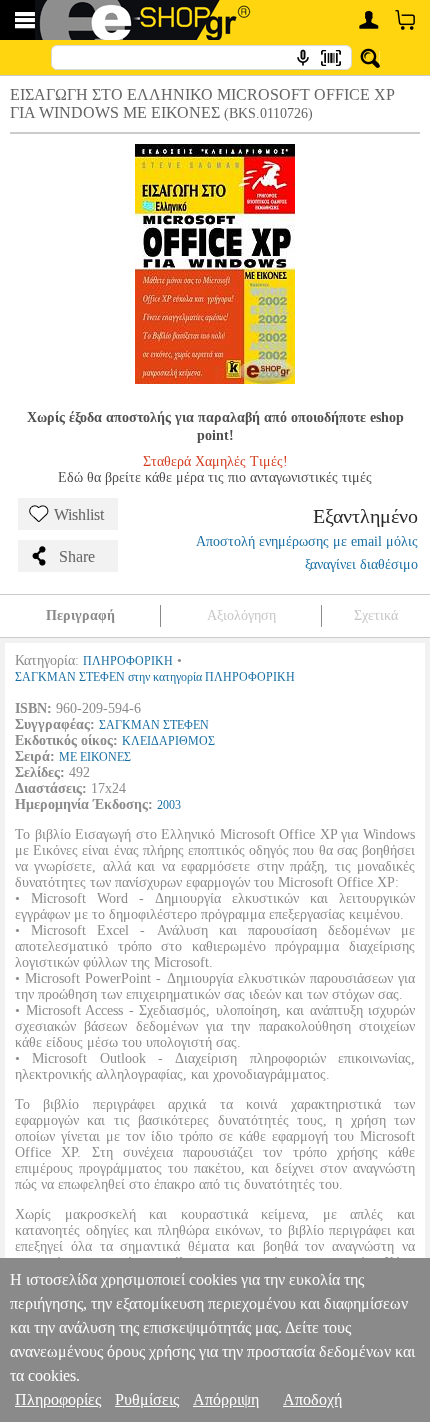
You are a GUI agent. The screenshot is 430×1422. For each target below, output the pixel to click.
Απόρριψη (226, 1399)
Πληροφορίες (58, 1399)
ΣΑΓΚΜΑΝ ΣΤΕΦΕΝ (154, 725)
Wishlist (79, 514)
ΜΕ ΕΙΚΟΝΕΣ (95, 757)
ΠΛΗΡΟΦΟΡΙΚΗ (128, 661)
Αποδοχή (312, 1399)
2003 (169, 805)
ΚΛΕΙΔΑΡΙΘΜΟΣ (168, 741)
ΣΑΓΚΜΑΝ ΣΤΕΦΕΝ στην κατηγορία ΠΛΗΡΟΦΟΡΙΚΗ (155, 677)
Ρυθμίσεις (147, 1399)
